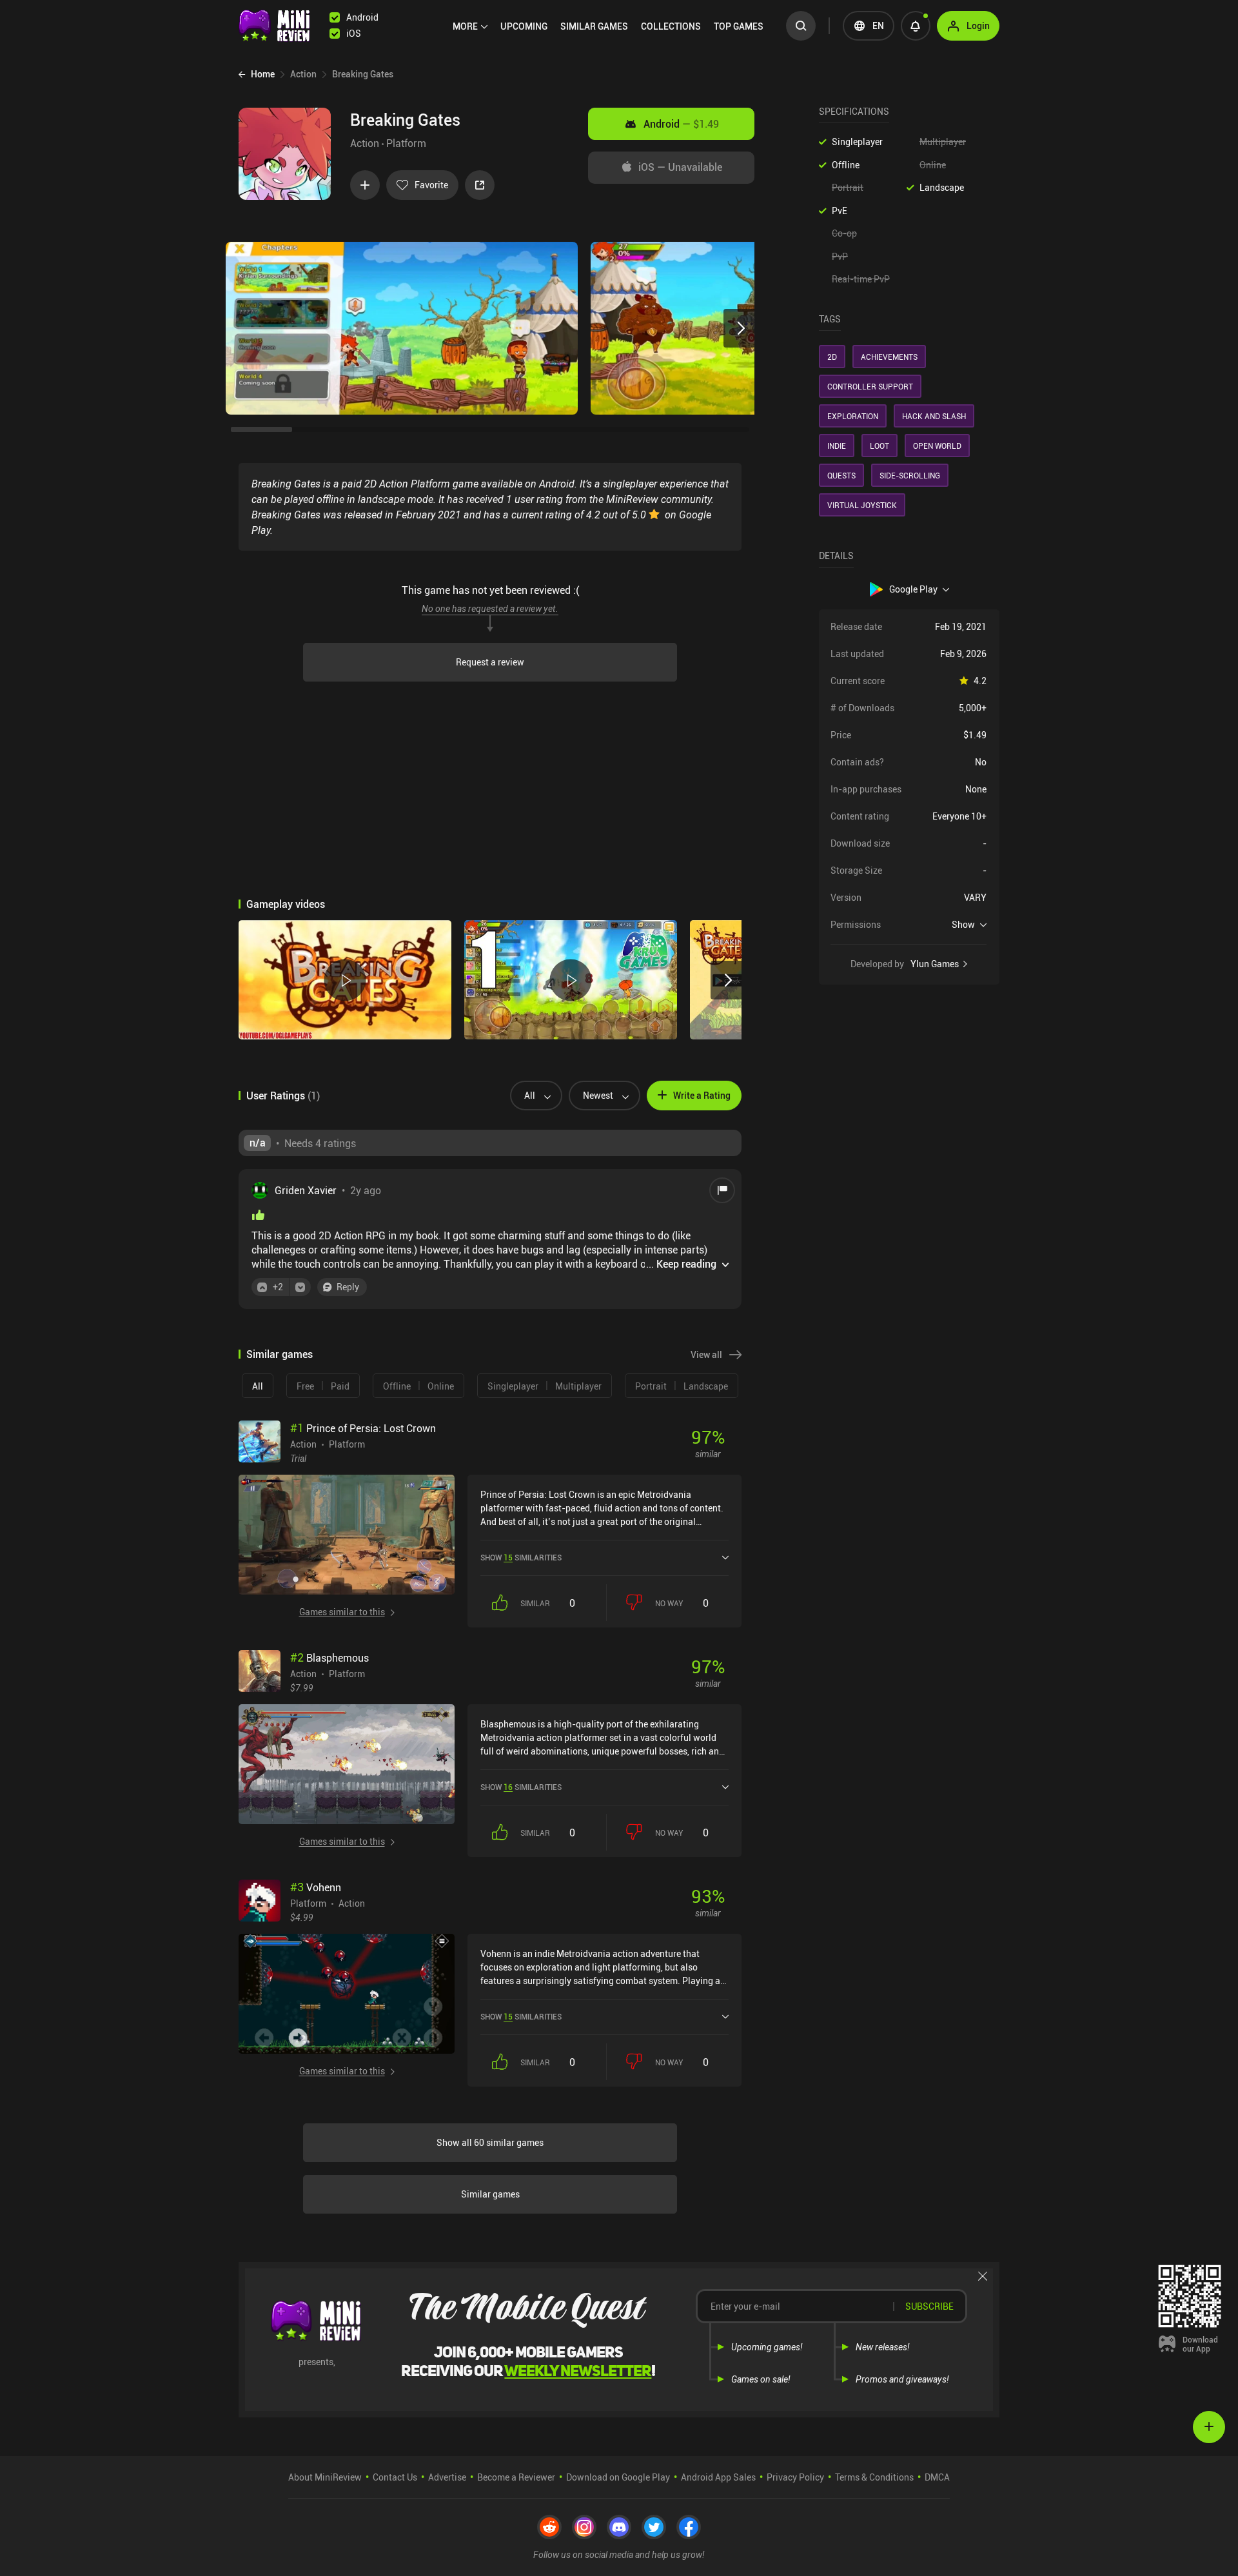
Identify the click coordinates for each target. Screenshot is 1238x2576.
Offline (846, 165)
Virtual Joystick (862, 505)
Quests (841, 475)
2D (832, 357)
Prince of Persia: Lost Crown (363, 1428)
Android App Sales (718, 2477)
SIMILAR (594, 26)
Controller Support (870, 386)
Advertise (447, 2477)
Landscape (942, 187)
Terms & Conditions (874, 2477)
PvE (840, 211)
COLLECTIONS (671, 26)
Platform (406, 143)
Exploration (853, 416)
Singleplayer (857, 142)
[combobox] (531, 1096)
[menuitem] (470, 26)
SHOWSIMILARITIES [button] (521, 1557)
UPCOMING (524, 26)
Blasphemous (329, 1658)
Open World (937, 446)
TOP (739, 26)
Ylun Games (935, 964)
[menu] (611, 26)
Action (365, 143)
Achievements (889, 357)
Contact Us (395, 2477)
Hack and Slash (934, 416)
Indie (837, 446)
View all (706, 1354)
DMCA (937, 2477)
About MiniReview (325, 2477)
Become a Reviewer (516, 2477)
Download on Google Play (618, 2477)
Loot (879, 446)
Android (681, 124)
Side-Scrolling (910, 475)
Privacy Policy (795, 2477)
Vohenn (316, 1887)
